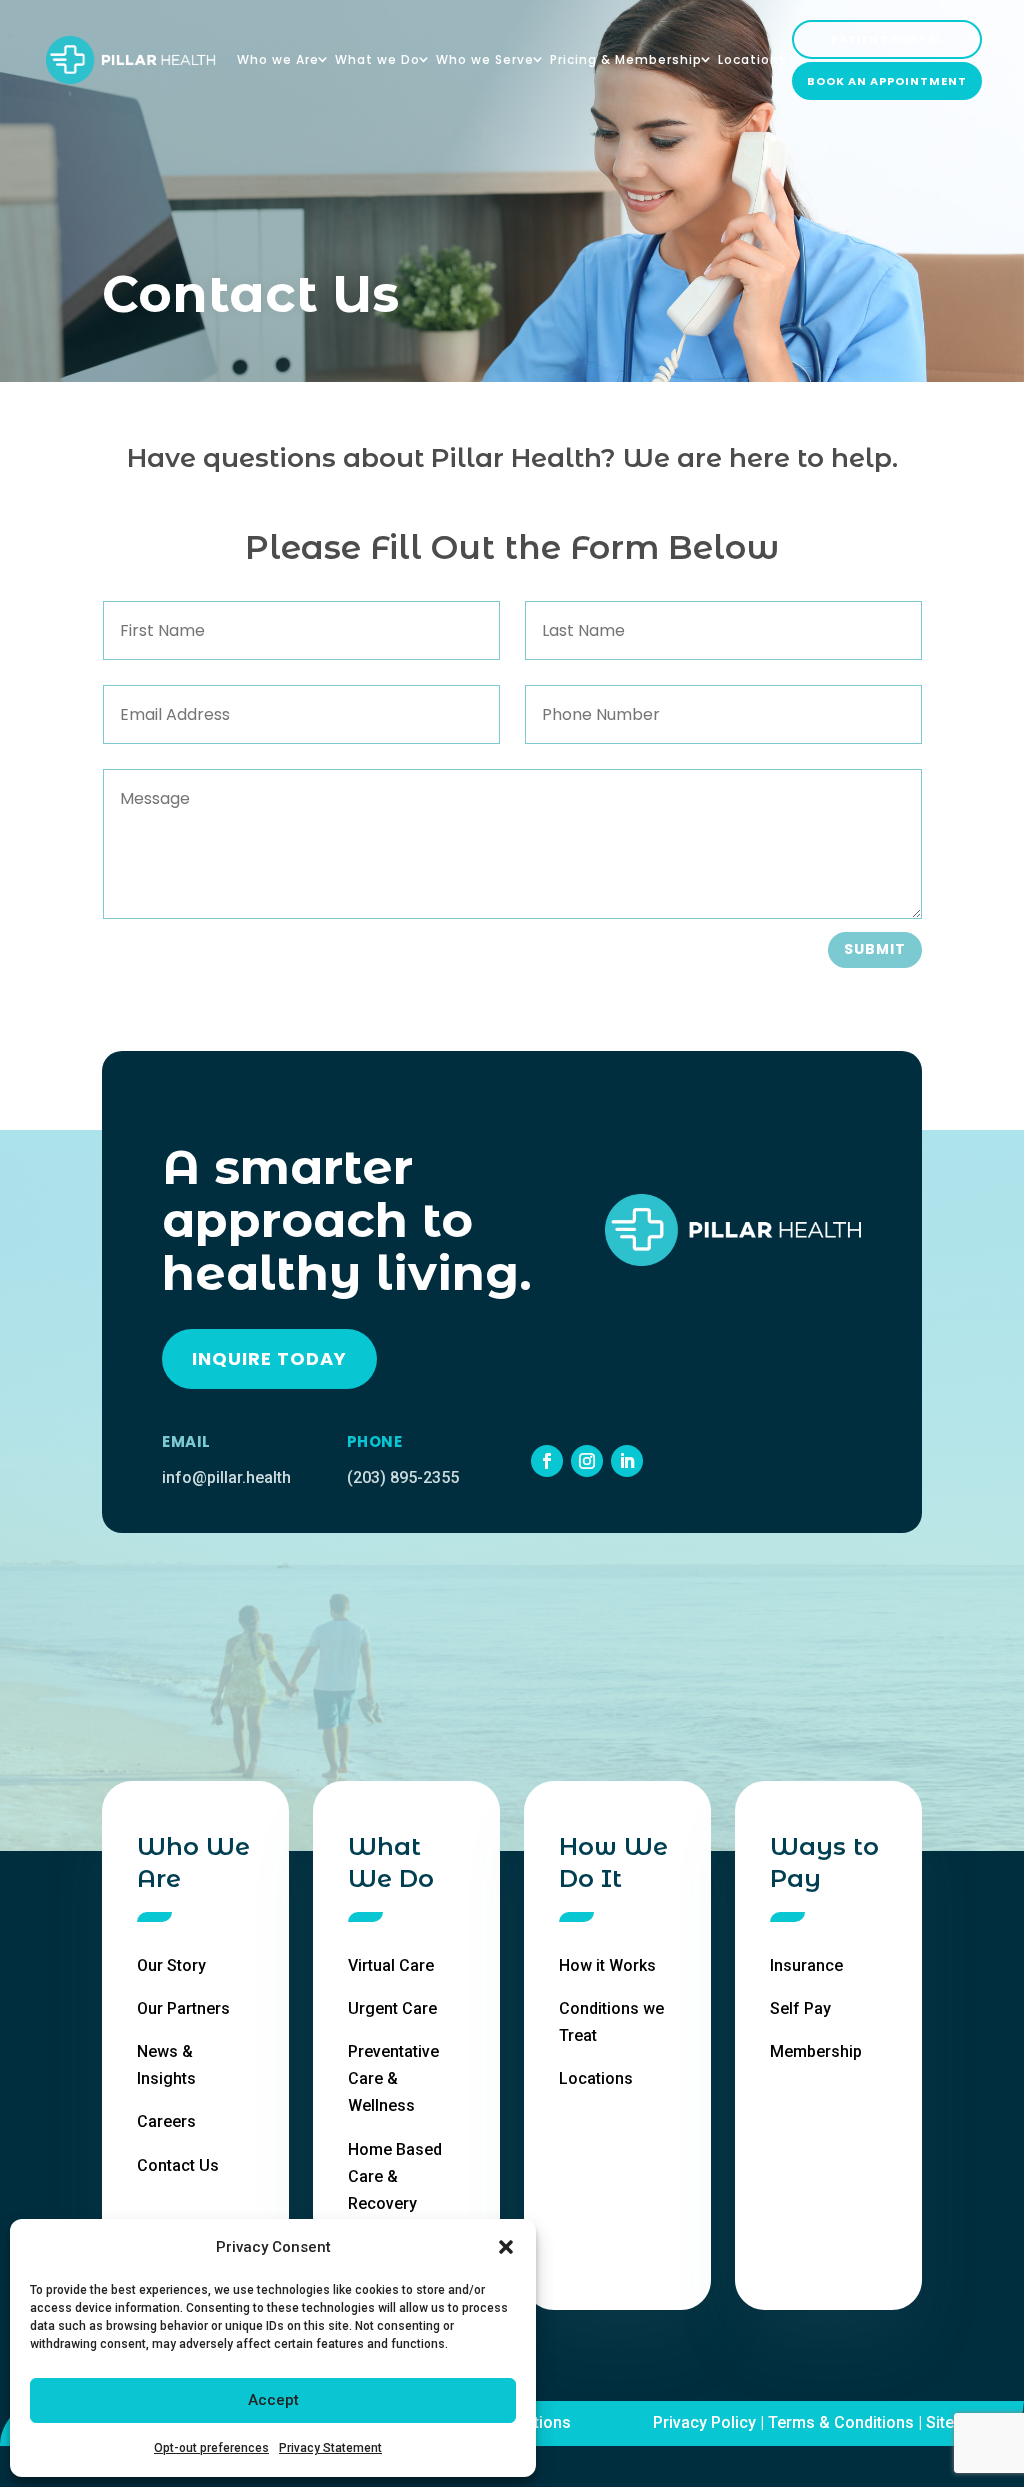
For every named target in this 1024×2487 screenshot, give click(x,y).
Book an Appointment (887, 81)
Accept (273, 2400)
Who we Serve (485, 60)
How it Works (607, 1965)
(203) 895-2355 (403, 1477)
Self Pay (800, 2008)
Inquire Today (269, 1358)
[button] (506, 2247)
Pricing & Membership (626, 60)
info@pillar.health (226, 1477)
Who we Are (278, 60)
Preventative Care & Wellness (393, 2078)
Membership (816, 2051)
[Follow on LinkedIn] (627, 1461)
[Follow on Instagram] (587, 1461)
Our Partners (183, 2008)
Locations (752, 60)
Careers (166, 2121)
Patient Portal (887, 39)
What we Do (377, 60)
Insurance (806, 1965)
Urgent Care (392, 2008)
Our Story (171, 1965)
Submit (875, 949)
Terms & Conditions (841, 2422)
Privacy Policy (704, 2422)
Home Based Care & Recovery (395, 2176)
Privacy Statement (330, 2448)
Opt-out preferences (211, 2448)
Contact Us (178, 2165)
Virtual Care (391, 1965)
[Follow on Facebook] (547, 1461)
